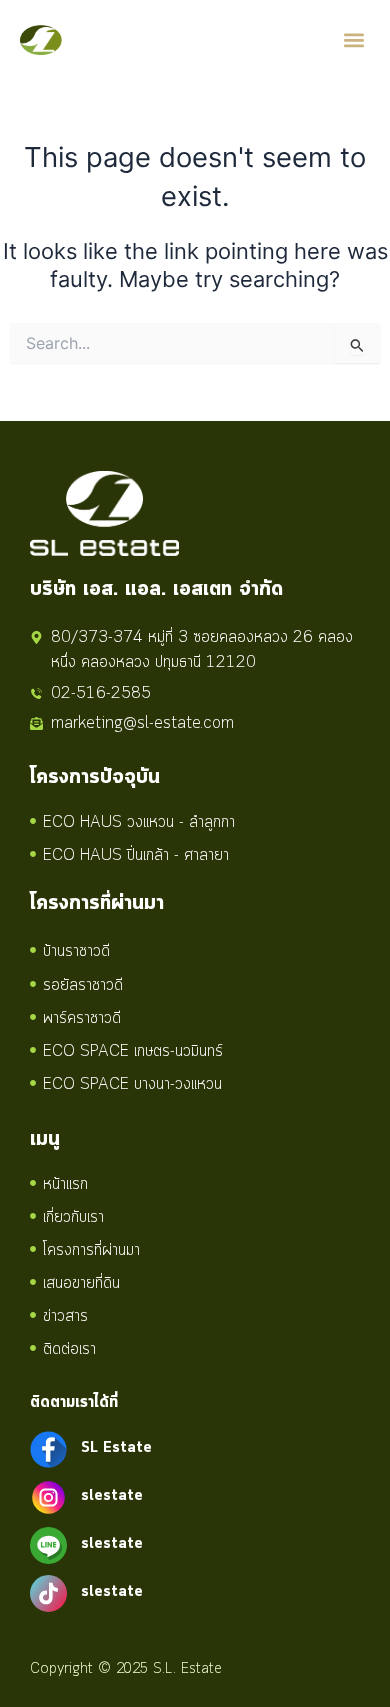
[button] (353, 40)
